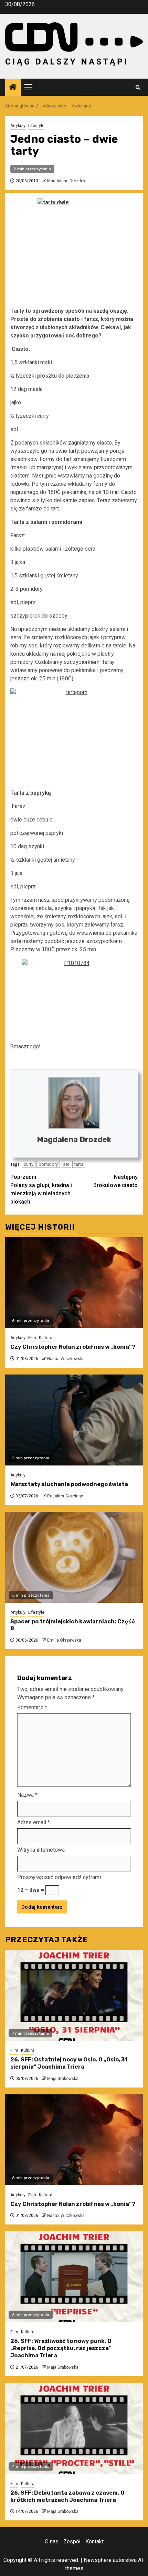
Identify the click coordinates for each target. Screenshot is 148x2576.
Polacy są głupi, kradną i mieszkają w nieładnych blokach (41, 1189)
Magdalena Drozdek (66, 181)
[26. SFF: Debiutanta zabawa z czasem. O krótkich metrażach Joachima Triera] (74, 2429)
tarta (79, 1164)
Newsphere (98, 2560)
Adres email (34, 1822)
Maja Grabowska (63, 2079)
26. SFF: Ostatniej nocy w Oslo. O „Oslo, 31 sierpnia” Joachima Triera (69, 2063)
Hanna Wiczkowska (66, 1359)
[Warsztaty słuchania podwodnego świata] (74, 1420)
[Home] (13, 88)
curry (29, 1164)
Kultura (46, 1338)
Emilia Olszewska (64, 1640)
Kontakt (94, 2541)
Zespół (72, 2541)
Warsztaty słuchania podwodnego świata (69, 1484)
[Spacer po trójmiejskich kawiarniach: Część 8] (74, 1557)
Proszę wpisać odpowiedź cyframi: (60, 1877)
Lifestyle (36, 126)
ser (66, 1164)
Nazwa (27, 1795)
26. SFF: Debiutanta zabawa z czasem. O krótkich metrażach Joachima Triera (67, 2496)
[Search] (138, 87)
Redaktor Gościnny (65, 1496)
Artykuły (18, 126)
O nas (52, 2541)
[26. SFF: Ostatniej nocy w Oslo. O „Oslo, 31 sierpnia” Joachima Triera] (74, 1995)
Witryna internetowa (41, 1850)
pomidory (48, 1164)
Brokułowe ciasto (115, 1181)
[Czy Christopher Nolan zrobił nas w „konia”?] (74, 1283)
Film (32, 1338)
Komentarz (32, 1707)
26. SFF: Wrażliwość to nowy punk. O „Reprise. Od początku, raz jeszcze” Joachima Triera (61, 2348)
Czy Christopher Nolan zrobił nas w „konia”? (73, 1347)
